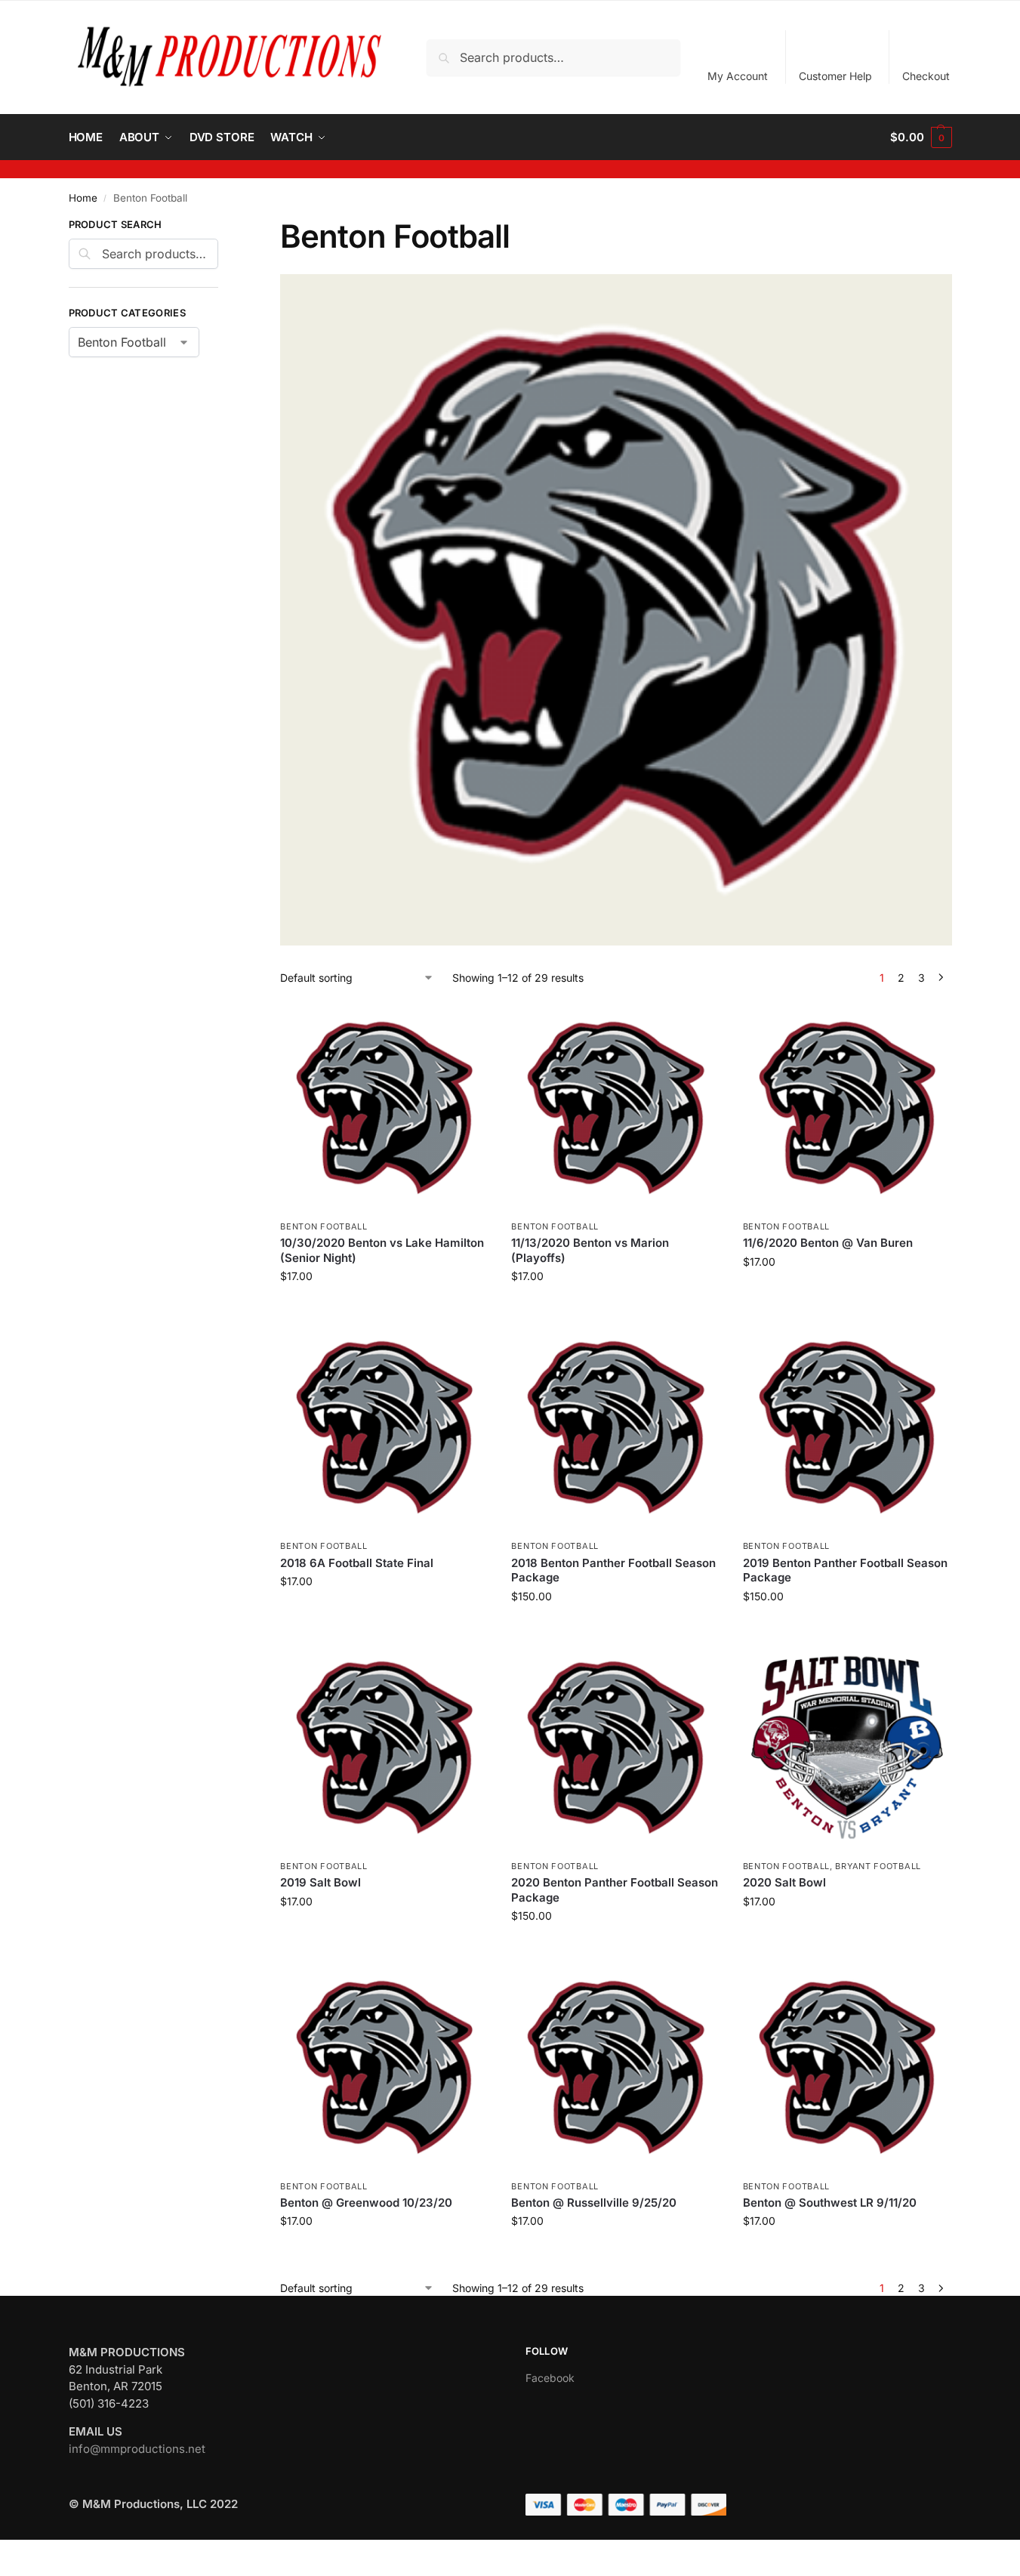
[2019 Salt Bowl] (384, 1748)
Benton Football (324, 1226)
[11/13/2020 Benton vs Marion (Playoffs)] (615, 1108)
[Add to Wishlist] (470, 1023)
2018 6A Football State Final (357, 1563)
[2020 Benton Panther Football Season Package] (615, 1748)
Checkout (926, 76)
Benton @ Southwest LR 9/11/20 (830, 2203)
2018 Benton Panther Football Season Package (613, 1570)
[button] (921, 137)
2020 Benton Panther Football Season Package (615, 1890)
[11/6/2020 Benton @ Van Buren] (847, 1108)
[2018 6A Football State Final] (384, 1427)
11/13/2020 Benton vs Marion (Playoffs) (590, 1250)
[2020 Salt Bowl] (847, 1748)
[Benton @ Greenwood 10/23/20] (384, 2067)
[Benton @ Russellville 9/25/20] (615, 2067)
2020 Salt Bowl (784, 1882)
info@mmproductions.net (137, 2449)
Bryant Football (878, 1866)
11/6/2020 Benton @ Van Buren (828, 1243)
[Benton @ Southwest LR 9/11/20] (847, 2067)
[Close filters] (223, 227)
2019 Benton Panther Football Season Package (845, 1570)
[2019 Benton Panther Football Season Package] (847, 1427)
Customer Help (835, 76)
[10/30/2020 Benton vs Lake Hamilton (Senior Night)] (384, 1108)
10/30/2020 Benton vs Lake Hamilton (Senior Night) (382, 1250)
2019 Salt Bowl (320, 1882)
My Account (738, 76)
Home (83, 198)
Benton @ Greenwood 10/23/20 (366, 2203)
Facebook (550, 2378)
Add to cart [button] (385, 1308)
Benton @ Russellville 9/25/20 (594, 2203)
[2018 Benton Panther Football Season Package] (615, 1427)
